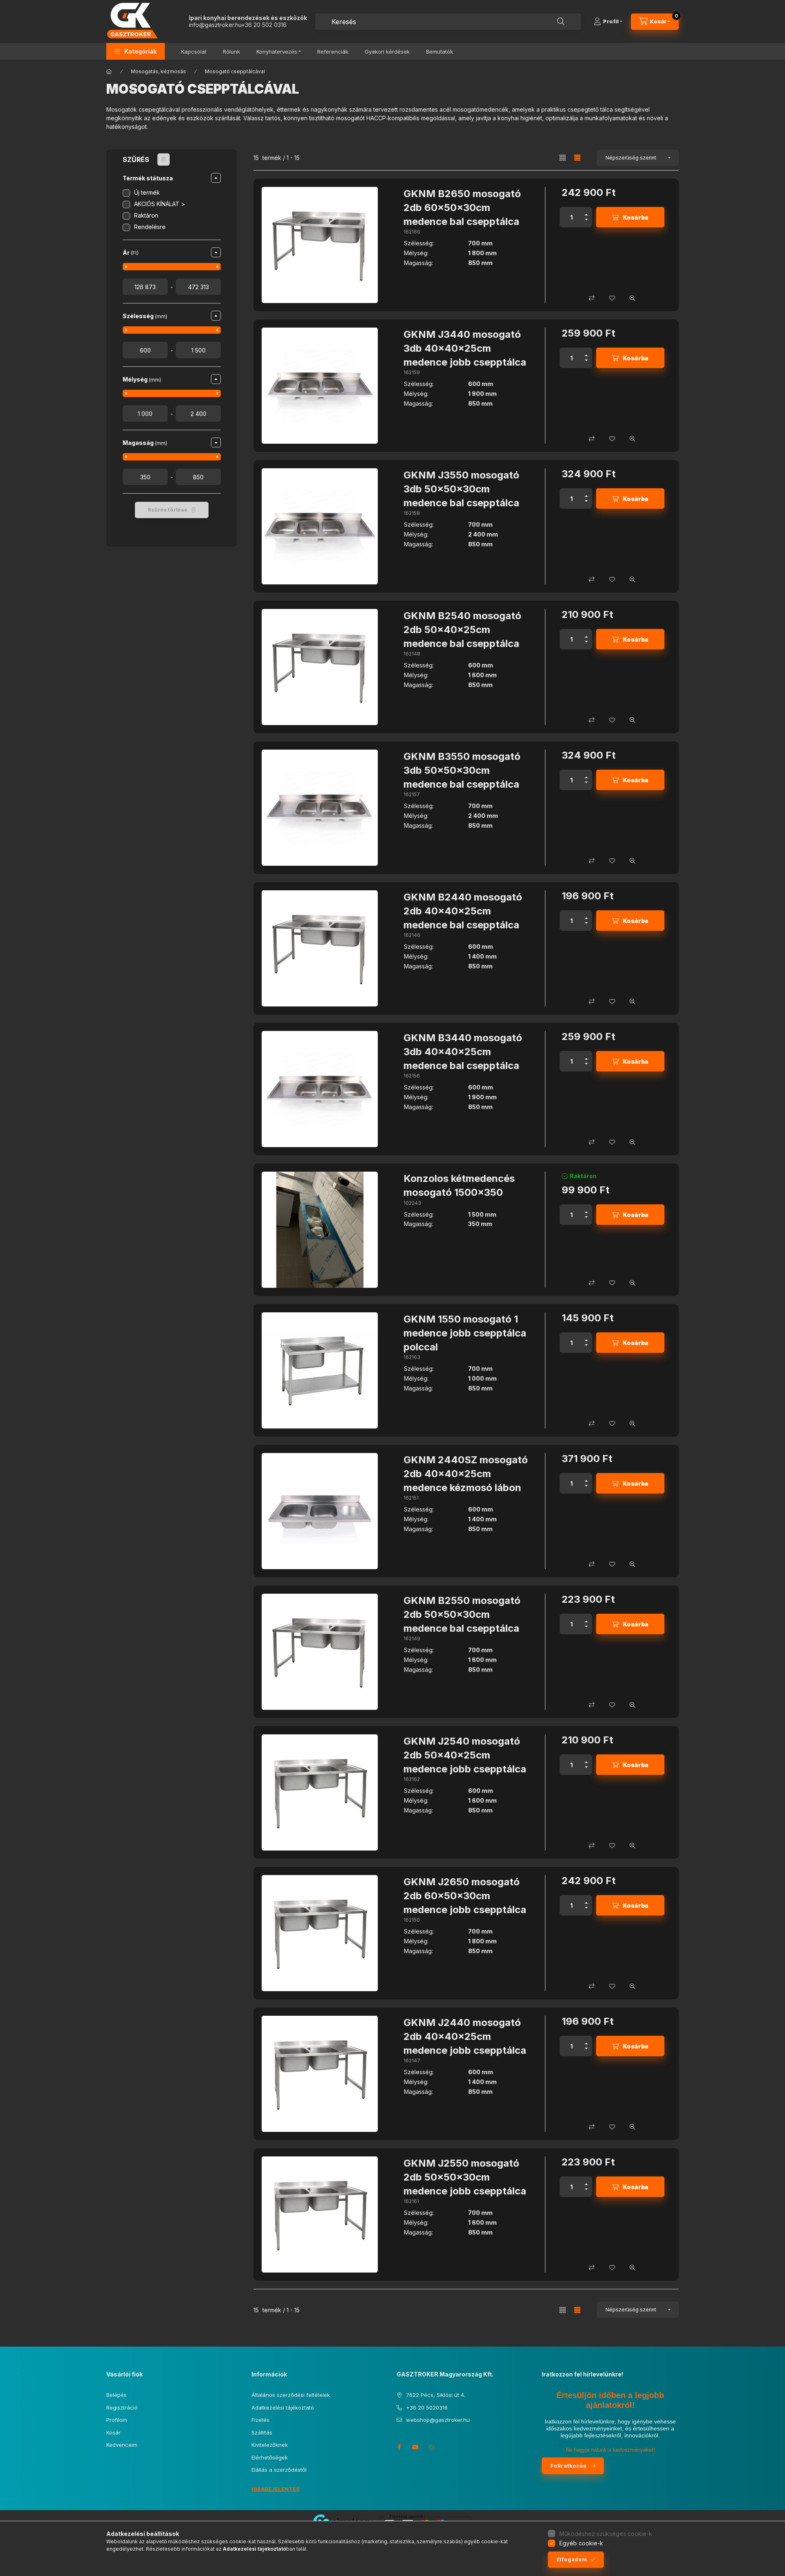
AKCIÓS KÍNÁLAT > (160, 204)
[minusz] (586, 222)
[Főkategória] (109, 72)
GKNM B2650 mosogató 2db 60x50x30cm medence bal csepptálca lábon (462, 214)
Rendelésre (150, 227)
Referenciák (333, 52)
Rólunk (231, 52)
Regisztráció (122, 2408)
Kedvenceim (122, 2445)
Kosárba (636, 217)
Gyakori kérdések (387, 52)
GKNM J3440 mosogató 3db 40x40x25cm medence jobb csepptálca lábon (465, 355)
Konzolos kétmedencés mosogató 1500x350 (459, 1185)
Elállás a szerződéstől (279, 2470)
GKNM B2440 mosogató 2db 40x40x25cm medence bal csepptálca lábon (463, 918)
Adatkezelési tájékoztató (283, 2408)
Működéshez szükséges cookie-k (606, 2534)
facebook (399, 2447)
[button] (136, 51)
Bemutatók (440, 52)
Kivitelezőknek (270, 2445)
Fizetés (260, 2420)
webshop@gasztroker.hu (438, 2420)
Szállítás (262, 2432)
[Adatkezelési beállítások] (432, 2447)
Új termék (147, 192)
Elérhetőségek (270, 2457)
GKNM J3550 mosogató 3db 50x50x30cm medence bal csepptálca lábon (461, 496)
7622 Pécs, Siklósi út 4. (436, 2395)
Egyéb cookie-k (581, 2543)
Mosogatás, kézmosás (158, 71)
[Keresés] (561, 22)
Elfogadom (572, 2559)
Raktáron (146, 215)
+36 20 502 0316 (264, 25)
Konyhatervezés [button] (277, 52)
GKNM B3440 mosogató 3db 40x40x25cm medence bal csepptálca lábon (463, 1058)
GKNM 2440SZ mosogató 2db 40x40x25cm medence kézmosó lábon (466, 1473)
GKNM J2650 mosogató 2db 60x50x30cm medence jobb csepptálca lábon (465, 1902)
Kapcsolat (194, 52)
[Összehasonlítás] (592, 298)
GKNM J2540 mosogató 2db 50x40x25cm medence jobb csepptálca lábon (465, 1762)
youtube (415, 2447)
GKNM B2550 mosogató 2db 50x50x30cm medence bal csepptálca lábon (462, 1621)
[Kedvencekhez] (612, 298)
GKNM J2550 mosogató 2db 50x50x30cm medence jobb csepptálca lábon (465, 2184)
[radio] (563, 158)
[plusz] (586, 212)
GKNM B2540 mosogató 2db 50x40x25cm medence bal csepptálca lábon (462, 636)
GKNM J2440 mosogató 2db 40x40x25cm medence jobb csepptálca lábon (465, 2043)
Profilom (117, 2420)
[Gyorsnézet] (632, 298)
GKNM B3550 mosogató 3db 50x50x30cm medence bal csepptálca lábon (462, 777)
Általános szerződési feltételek (291, 2395)
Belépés (117, 2395)
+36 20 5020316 (427, 2408)
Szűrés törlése (167, 510)
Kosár (113, 2432)
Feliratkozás (569, 2466)
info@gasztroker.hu (215, 25)
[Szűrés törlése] (164, 159)
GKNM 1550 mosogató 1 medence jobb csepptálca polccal (465, 1333)
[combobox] (448, 22)
